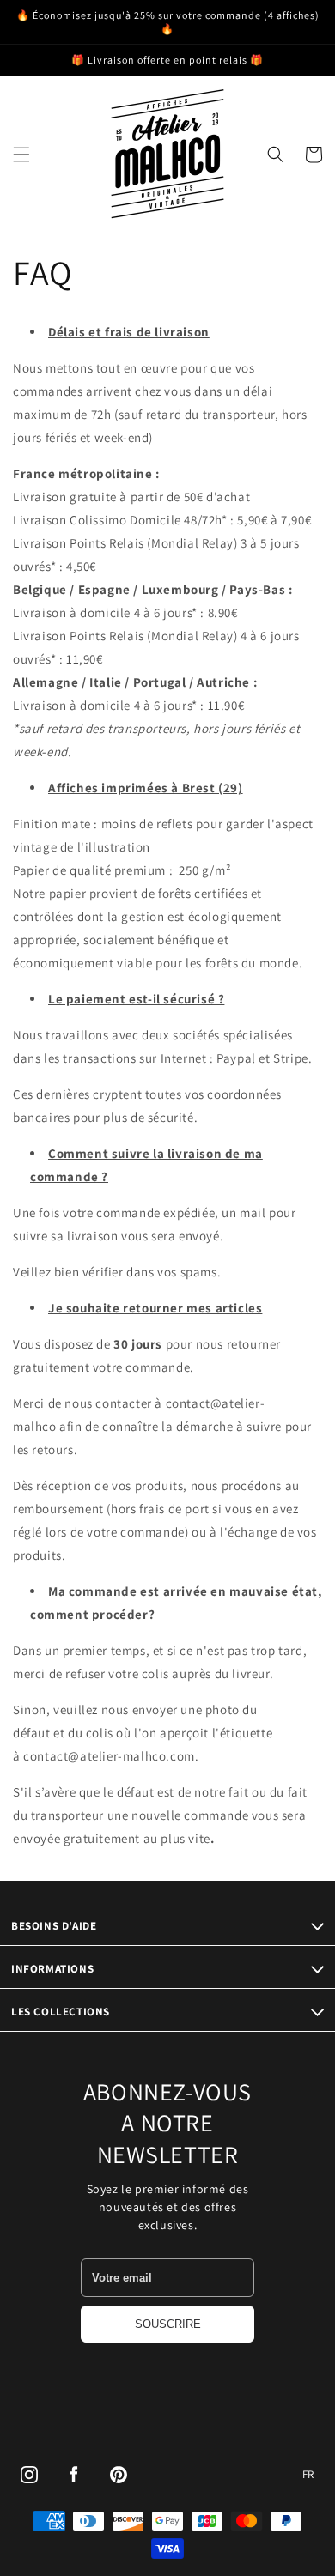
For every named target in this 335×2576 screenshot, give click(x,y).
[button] (21, 155)
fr (308, 2475)
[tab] (167, 332)
